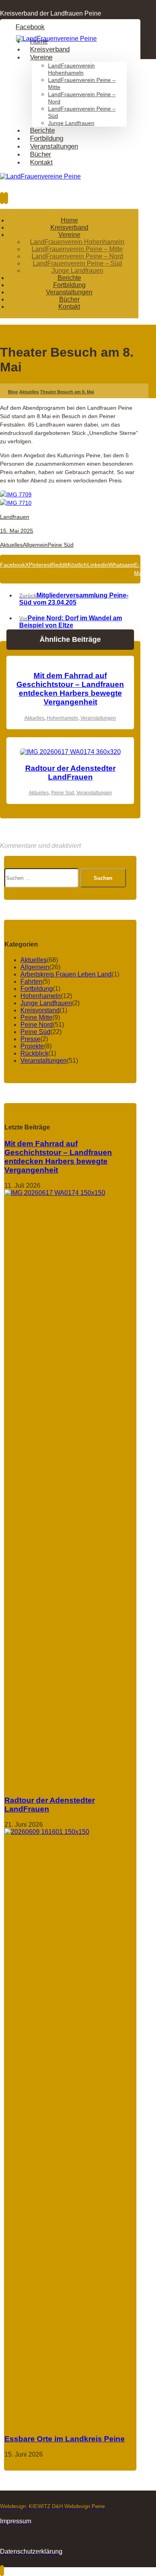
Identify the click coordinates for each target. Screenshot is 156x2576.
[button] (30, 27)
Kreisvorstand (40, 1010)
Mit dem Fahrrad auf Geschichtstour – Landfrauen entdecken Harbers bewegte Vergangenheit (58, 1157)
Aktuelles (11, 545)
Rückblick (34, 1053)
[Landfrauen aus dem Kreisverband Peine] (56, 39)
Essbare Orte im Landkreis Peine (65, 2439)
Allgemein (35, 545)
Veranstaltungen (98, 718)
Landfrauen (15, 517)
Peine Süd (61, 545)
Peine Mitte (36, 1017)
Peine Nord (37, 1025)
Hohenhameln (62, 718)
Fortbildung (37, 989)
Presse (30, 1039)
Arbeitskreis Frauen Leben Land (66, 974)
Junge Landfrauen (46, 1003)
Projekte (32, 1046)
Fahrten (31, 981)
